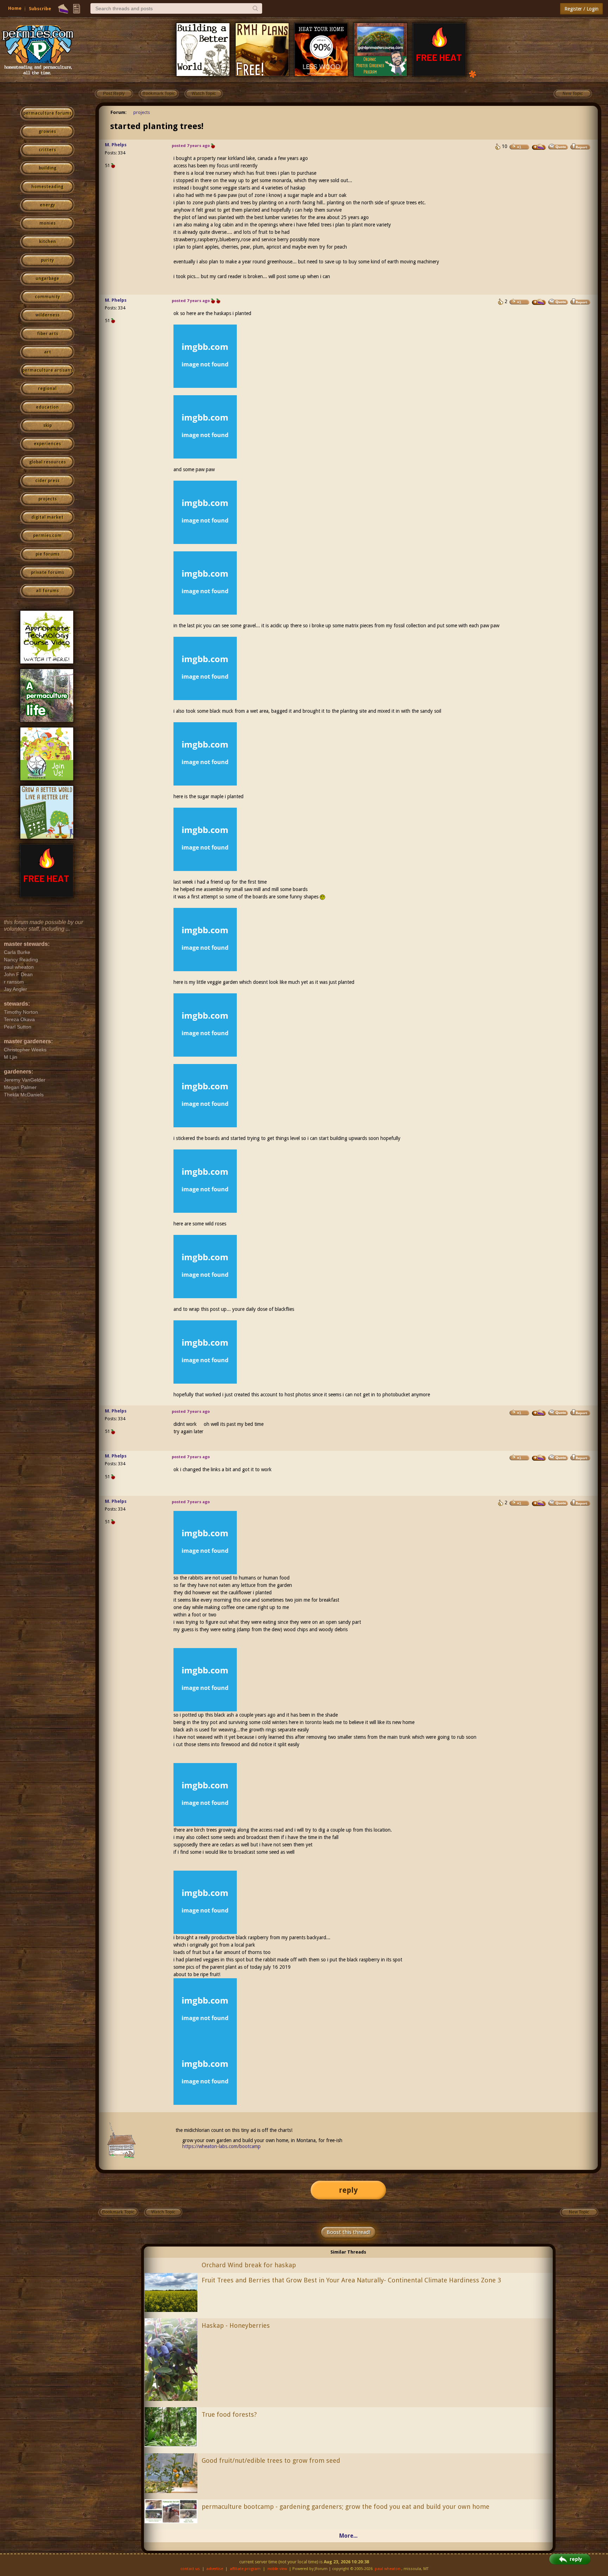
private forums (47, 572)
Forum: (119, 112)
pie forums (47, 554)
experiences (47, 444)
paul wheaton (388, 2569)
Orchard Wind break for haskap (249, 2265)
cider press (47, 481)
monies (47, 223)
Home (15, 8)
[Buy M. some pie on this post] (539, 147)
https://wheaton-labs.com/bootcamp (221, 2146)
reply (348, 2190)
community (47, 297)
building (47, 168)
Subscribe (40, 9)
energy (47, 205)
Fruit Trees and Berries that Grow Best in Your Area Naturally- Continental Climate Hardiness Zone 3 (351, 2280)
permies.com (47, 536)
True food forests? (229, 2414)
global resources (47, 462)
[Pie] (63, 9)
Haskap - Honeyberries (236, 2325)
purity (47, 260)
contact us (190, 2569)
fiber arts (47, 334)
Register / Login (581, 9)
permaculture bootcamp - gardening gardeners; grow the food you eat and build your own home (346, 2507)
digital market (47, 517)
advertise (215, 2569)
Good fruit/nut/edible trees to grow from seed (271, 2460)
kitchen (47, 242)
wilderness (47, 315)
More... (348, 2536)
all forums (47, 591)
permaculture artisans (47, 370)
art (47, 352)
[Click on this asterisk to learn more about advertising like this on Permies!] (473, 74)
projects (47, 499)
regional (47, 389)
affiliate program (245, 2569)
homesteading (47, 187)
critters (47, 150)
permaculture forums (47, 113)
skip (47, 425)
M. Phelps (116, 145)
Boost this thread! (348, 2232)
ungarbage (47, 278)
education (47, 407)
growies (47, 132)
